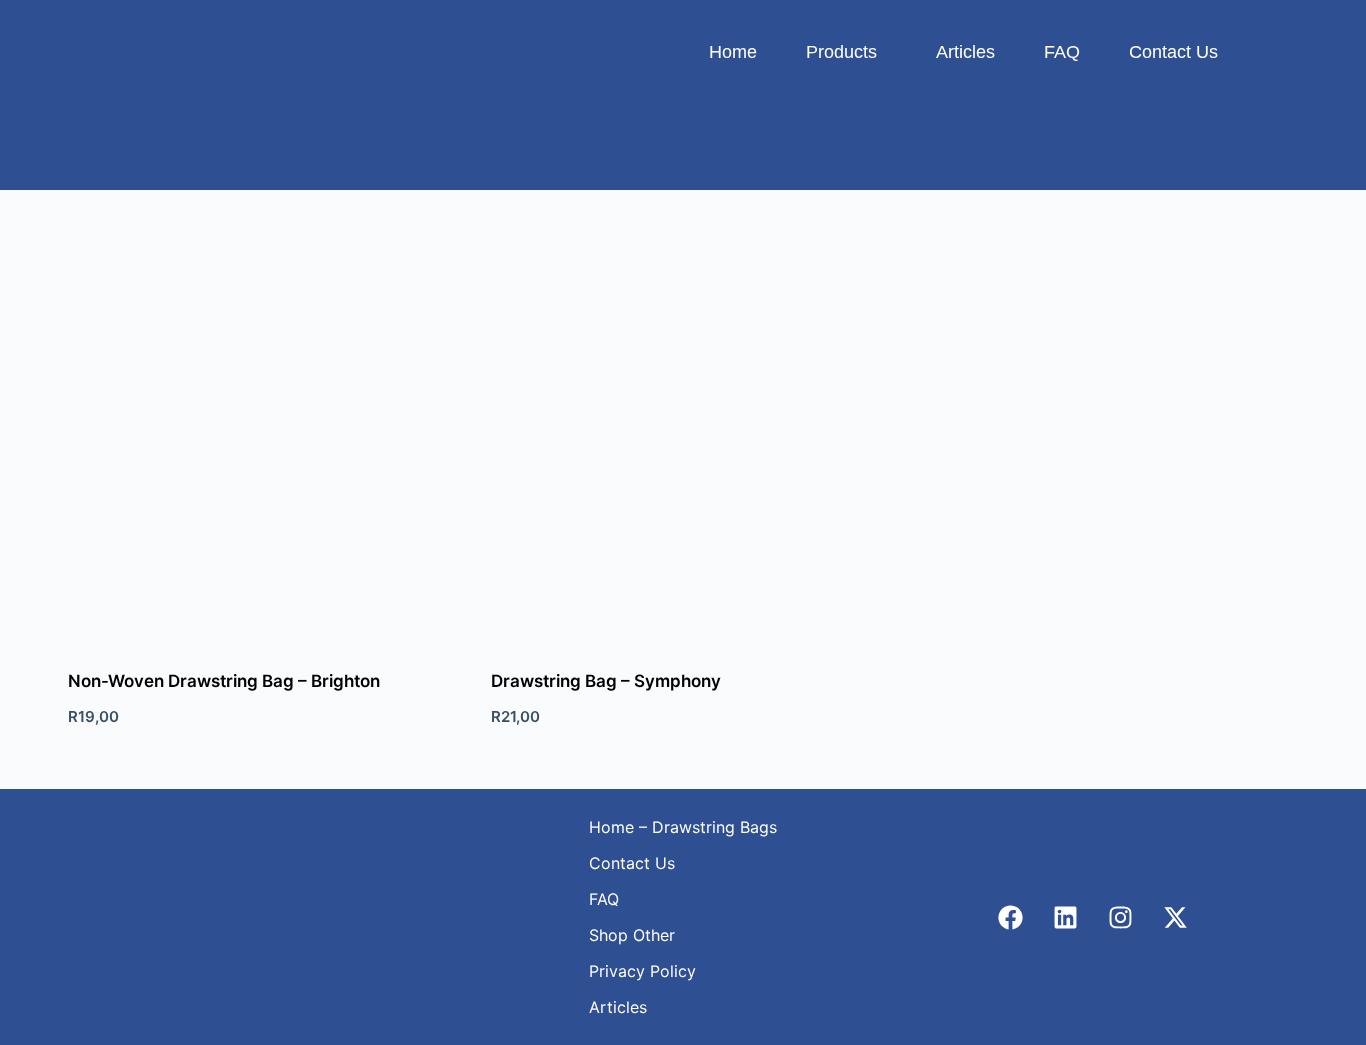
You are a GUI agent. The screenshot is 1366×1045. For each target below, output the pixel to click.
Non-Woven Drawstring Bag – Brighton (224, 681)
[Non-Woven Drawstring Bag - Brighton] (259, 441)
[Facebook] (1010, 917)
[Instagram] (1120, 917)
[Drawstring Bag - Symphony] (682, 441)
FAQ (1062, 52)
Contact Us (1173, 52)
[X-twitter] (1175, 917)
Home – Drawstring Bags (683, 827)
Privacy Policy (642, 971)
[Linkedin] (1065, 917)
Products (841, 52)
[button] (846, 52)
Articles (965, 52)
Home (733, 52)
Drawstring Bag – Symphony (606, 681)
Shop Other (632, 935)
